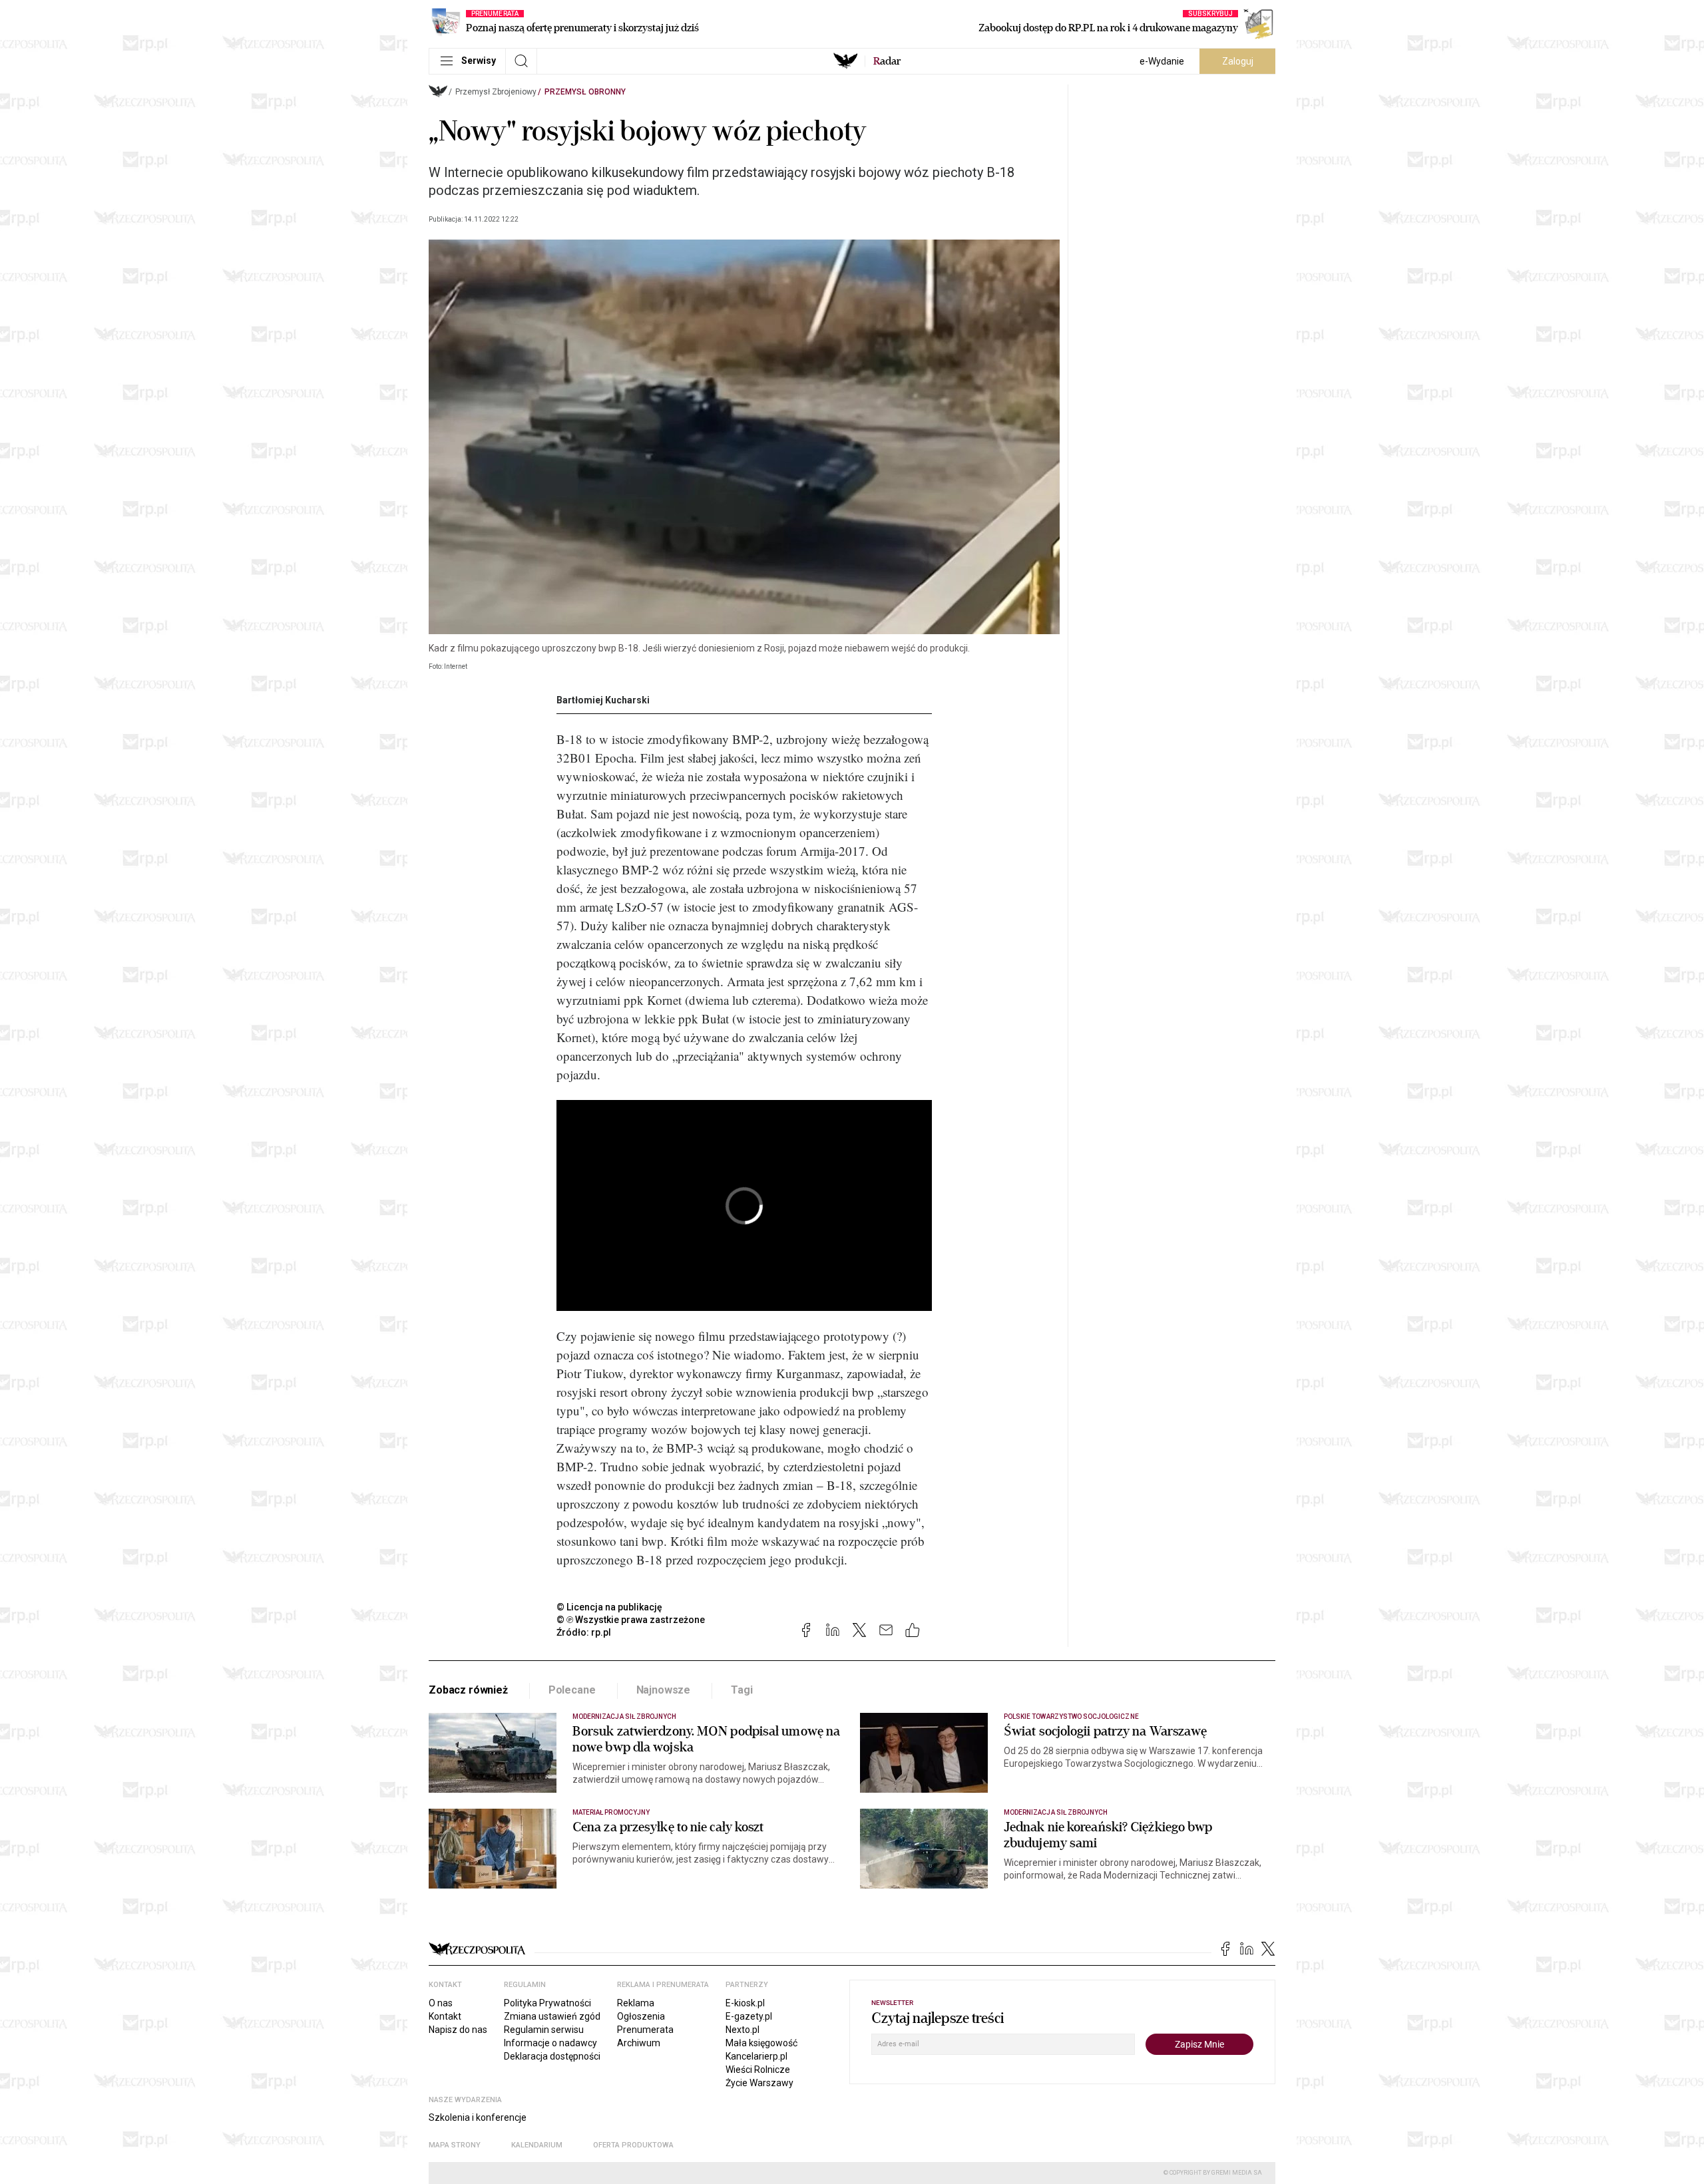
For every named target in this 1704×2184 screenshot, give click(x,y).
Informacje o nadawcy (550, 2043)
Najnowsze (664, 1690)
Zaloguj (1238, 61)
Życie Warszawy (759, 2083)
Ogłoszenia (641, 2016)
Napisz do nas (458, 2030)
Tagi (742, 1690)
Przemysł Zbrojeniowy (496, 92)
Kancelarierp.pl (756, 2056)
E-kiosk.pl (745, 2003)
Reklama (636, 2003)
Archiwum (639, 2043)
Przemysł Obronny (585, 92)
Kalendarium (537, 2145)
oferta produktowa (633, 2145)
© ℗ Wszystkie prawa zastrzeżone (631, 1620)
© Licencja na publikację (610, 1607)
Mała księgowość (761, 2043)
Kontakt (445, 2016)
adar (887, 61)
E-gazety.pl (749, 2016)
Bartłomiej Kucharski (603, 700)
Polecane (572, 1690)
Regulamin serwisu (544, 2030)
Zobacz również (468, 1690)
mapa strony (455, 2145)
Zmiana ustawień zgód (552, 2016)
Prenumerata (645, 2030)
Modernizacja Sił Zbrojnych (624, 1717)
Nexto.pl (743, 2030)
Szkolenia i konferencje (478, 2117)
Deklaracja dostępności (552, 2056)
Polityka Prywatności (547, 2003)
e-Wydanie (1162, 61)
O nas (441, 2003)
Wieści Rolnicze (758, 2070)
